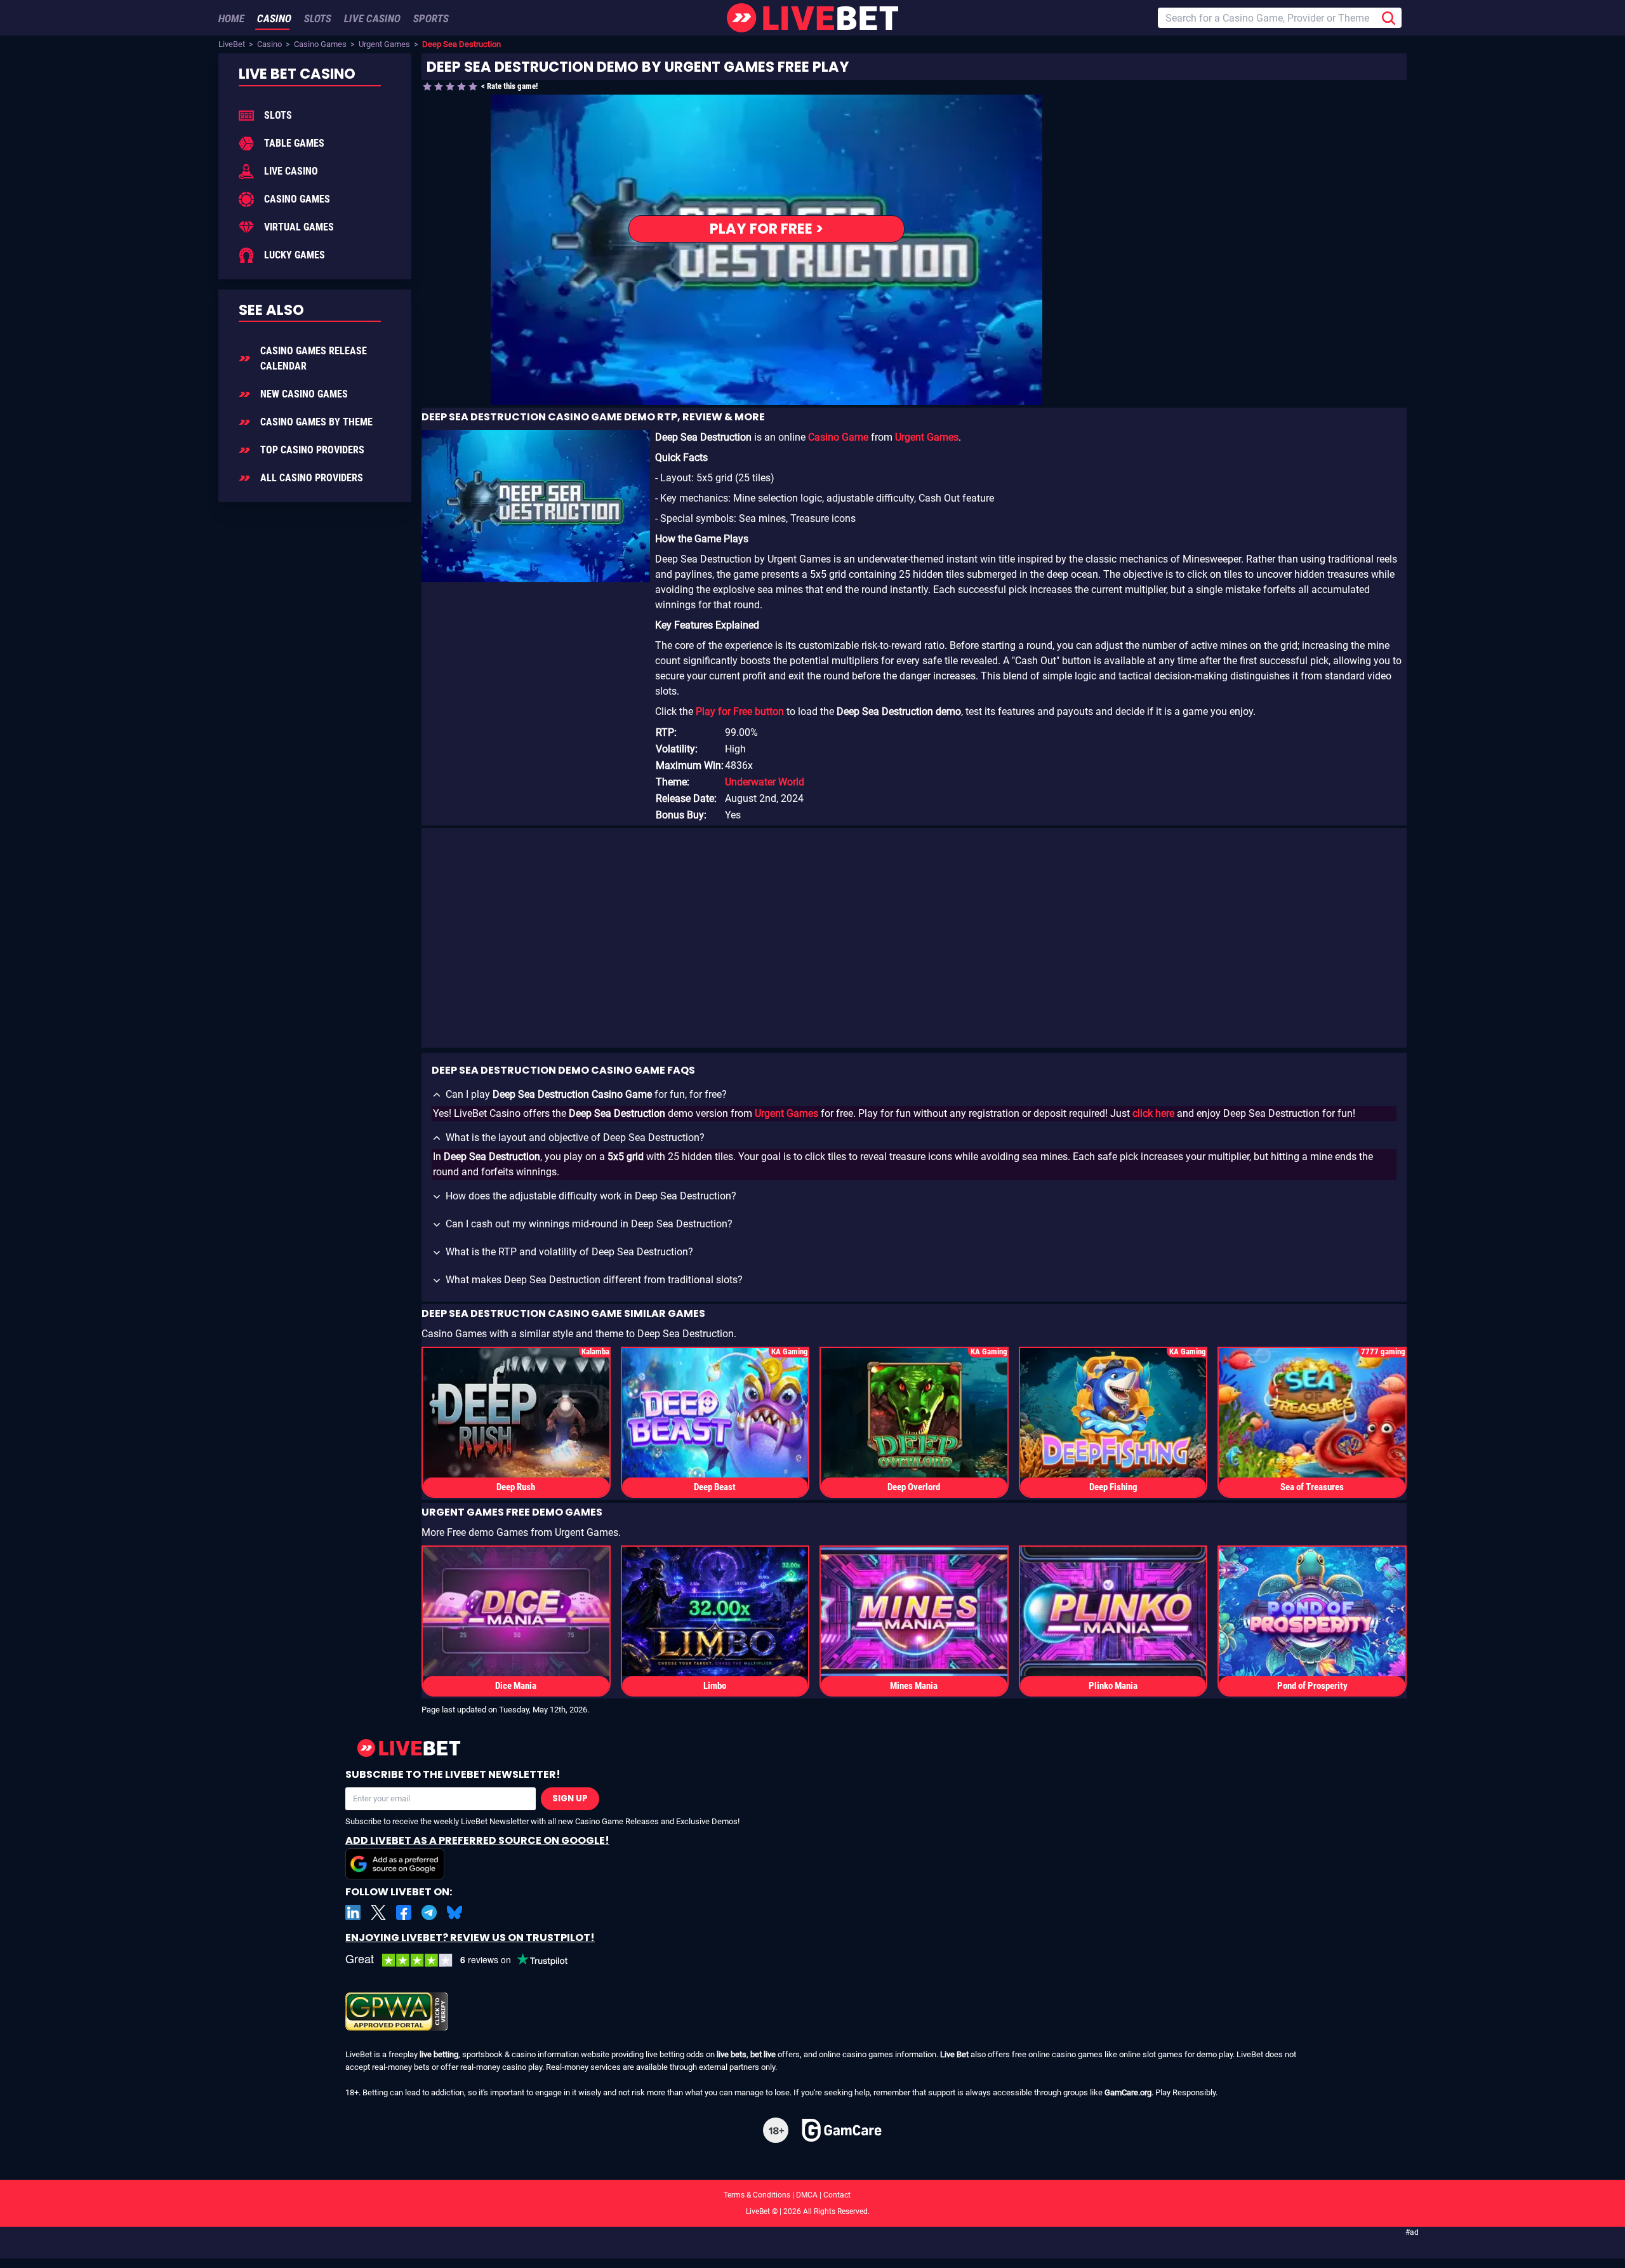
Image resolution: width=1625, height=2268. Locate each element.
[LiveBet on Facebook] (404, 1912)
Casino (269, 44)
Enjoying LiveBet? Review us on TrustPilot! (470, 1938)
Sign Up (570, 1798)
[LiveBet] (812, 18)
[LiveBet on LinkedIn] (353, 1912)
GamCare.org (1128, 2092)
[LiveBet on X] (378, 1912)
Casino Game (838, 437)
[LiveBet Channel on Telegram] (429, 1912)
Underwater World (765, 782)
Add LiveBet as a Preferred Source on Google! (477, 1840)
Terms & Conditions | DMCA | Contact (812, 2195)
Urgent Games (384, 44)
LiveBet (232, 44)
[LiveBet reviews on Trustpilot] (466, 1960)
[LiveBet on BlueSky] (454, 1912)
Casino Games (320, 44)
